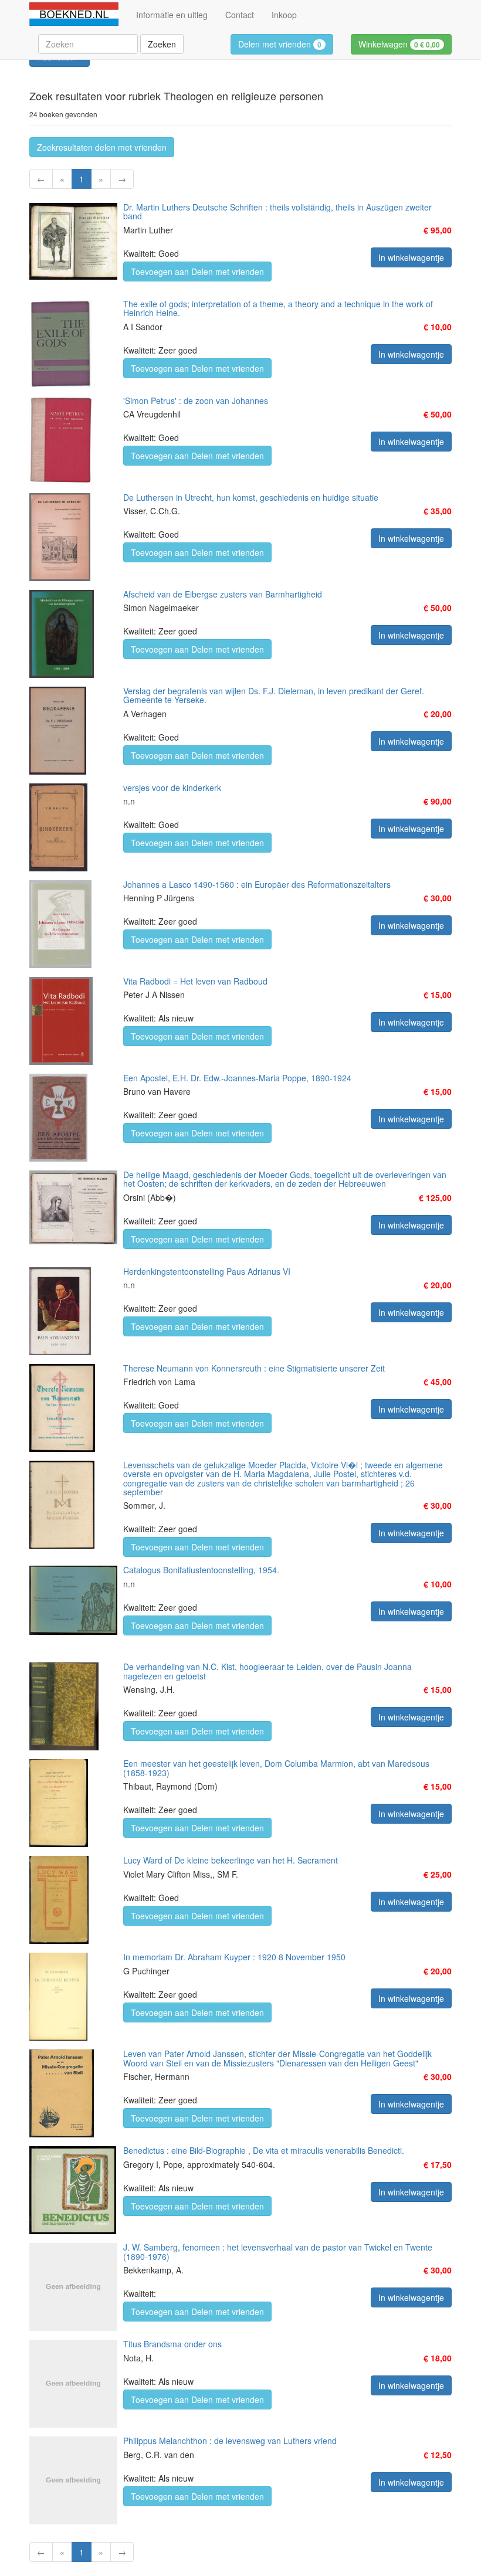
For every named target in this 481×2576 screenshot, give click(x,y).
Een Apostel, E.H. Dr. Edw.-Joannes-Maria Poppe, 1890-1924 (237, 1078)
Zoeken (162, 44)
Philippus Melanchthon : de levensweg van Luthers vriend (230, 2441)
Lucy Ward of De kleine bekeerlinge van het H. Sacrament (231, 1860)
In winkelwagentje (411, 257)
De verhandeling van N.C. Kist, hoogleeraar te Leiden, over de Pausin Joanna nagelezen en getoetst (267, 1671)
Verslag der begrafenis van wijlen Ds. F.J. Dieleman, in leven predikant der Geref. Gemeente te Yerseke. (274, 695)
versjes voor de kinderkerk (172, 788)
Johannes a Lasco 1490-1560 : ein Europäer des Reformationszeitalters (257, 884)
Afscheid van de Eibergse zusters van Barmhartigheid (223, 594)
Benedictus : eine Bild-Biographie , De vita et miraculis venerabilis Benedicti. (264, 2150)
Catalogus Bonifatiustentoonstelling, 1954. (201, 1570)
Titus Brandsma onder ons (172, 2344)
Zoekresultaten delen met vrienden (102, 147)
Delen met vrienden (280, 44)
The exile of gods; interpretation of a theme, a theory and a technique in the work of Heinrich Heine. (278, 308)
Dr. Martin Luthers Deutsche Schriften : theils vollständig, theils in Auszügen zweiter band (277, 211)
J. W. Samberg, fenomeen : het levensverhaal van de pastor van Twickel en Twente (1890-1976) (278, 2251)
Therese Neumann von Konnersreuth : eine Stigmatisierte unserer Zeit (254, 1368)
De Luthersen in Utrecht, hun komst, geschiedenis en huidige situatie (251, 497)
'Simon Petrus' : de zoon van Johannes (196, 401)
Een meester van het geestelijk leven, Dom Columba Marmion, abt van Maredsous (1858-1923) (276, 1768)
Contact (240, 15)
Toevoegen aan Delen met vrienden (197, 271)
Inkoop (284, 15)
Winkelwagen (399, 44)
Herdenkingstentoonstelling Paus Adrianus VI (207, 1271)
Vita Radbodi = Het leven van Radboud (195, 981)
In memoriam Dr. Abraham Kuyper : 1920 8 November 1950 (234, 1957)
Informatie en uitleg (172, 15)
